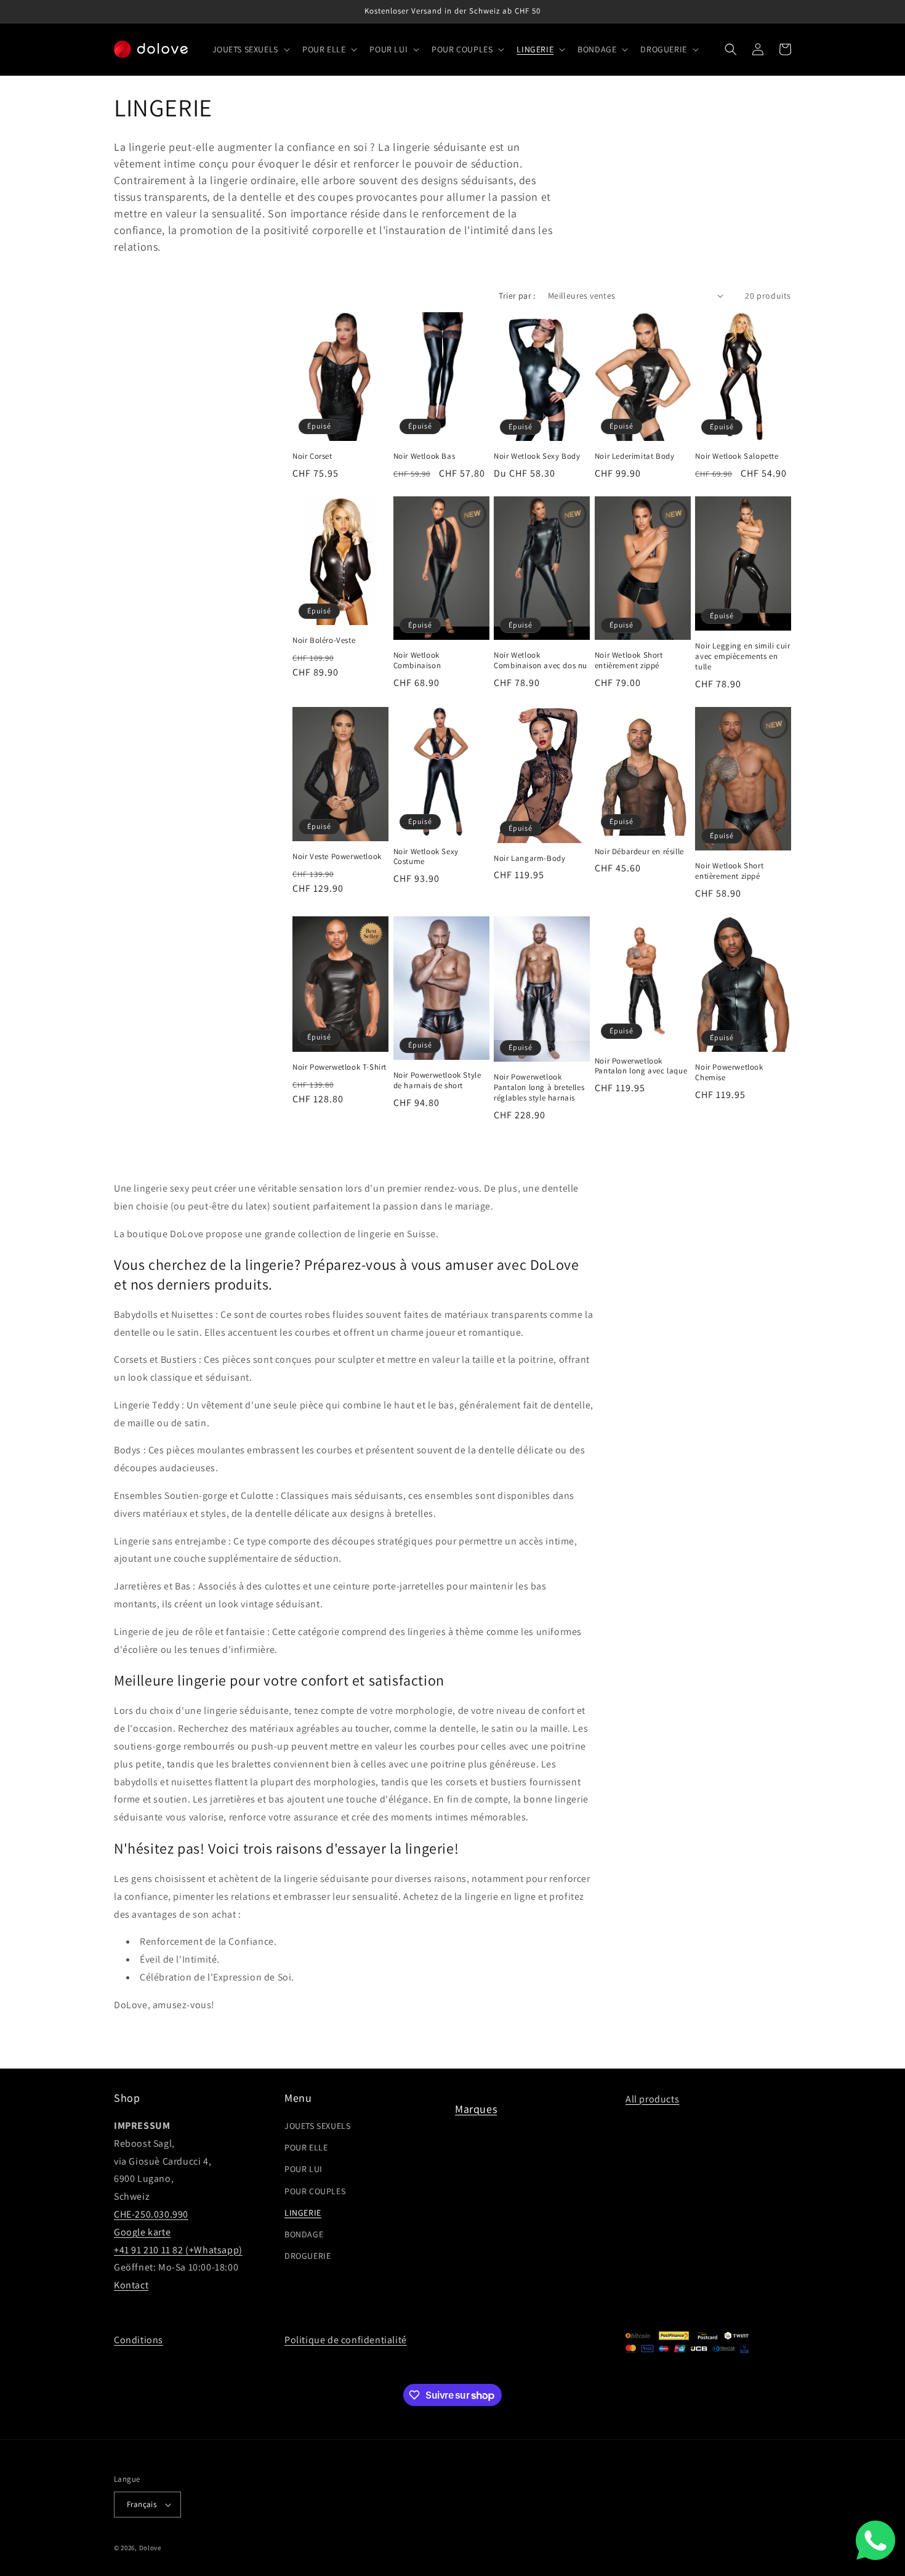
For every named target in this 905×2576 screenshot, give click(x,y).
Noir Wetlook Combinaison (417, 660)
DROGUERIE (308, 2256)
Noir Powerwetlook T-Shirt (340, 1067)
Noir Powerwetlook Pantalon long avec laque (641, 1066)
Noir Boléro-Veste (324, 640)
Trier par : (517, 296)
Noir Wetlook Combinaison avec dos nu (541, 660)
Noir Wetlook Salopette (737, 456)
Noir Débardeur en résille (639, 852)
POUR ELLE (306, 2147)
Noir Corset (312, 456)
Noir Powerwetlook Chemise (729, 1072)
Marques (476, 2109)
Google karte (142, 2232)
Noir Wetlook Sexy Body (537, 456)
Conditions (139, 2340)
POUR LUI (304, 2169)
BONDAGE (304, 2234)
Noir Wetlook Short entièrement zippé (629, 660)
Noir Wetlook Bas (424, 456)
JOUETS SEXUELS (317, 2126)
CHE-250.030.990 (151, 2214)
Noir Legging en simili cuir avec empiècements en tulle (742, 656)
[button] (250, 49)
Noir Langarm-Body (529, 858)
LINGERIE (303, 2213)
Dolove (150, 2548)
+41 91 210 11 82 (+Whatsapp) (178, 2250)
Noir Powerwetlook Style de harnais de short (437, 1080)
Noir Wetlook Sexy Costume (426, 857)
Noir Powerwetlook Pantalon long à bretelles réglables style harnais (539, 1088)
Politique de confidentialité (346, 2340)
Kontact (131, 2285)
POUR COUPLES (315, 2191)
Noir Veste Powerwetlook (337, 857)
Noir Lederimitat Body (635, 456)
